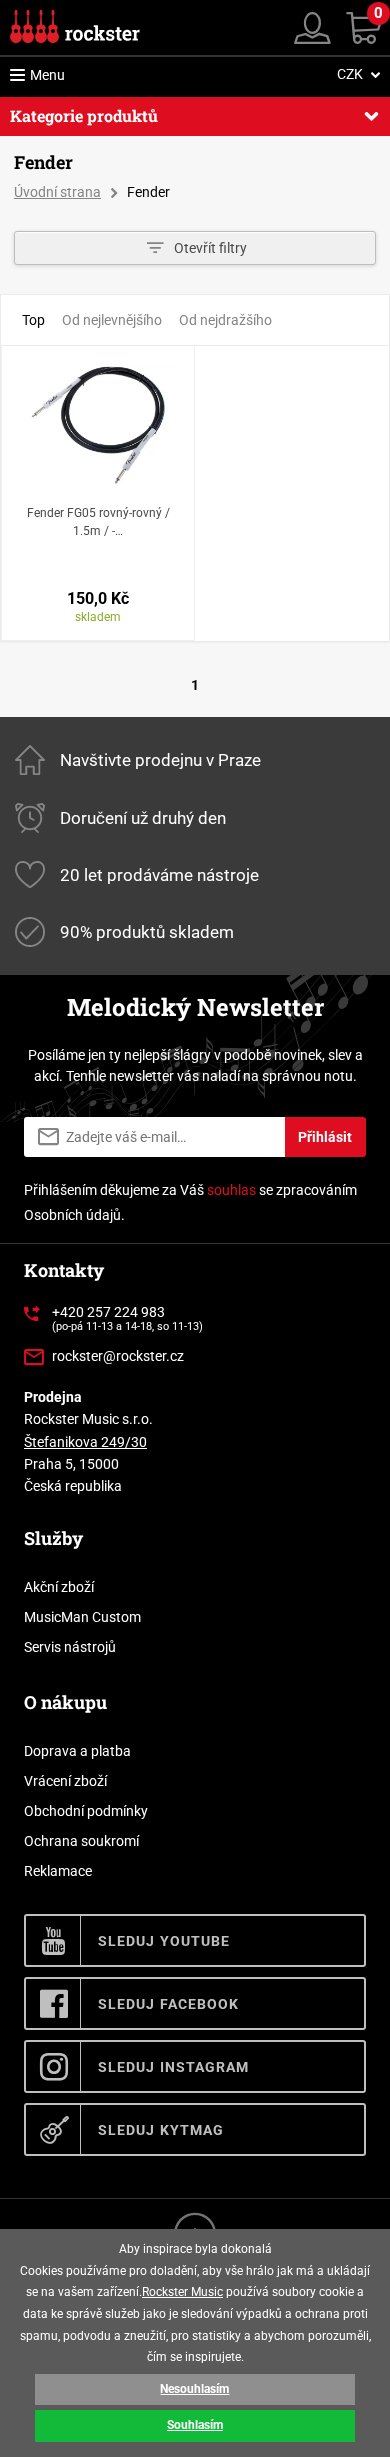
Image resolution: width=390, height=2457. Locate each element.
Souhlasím (195, 2425)
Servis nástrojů (70, 1647)
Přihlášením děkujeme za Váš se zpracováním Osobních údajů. (190, 1202)
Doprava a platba (77, 1751)
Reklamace (58, 1871)
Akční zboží (59, 1587)
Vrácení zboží (65, 1781)
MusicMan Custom (82, 1617)
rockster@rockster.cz (118, 1356)
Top (33, 320)
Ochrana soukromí (81, 1841)
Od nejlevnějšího (112, 320)
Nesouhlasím (194, 2389)
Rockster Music (182, 2292)
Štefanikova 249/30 (85, 1442)
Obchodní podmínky (86, 1811)
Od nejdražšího (225, 320)
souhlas (231, 1190)
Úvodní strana (57, 192)
